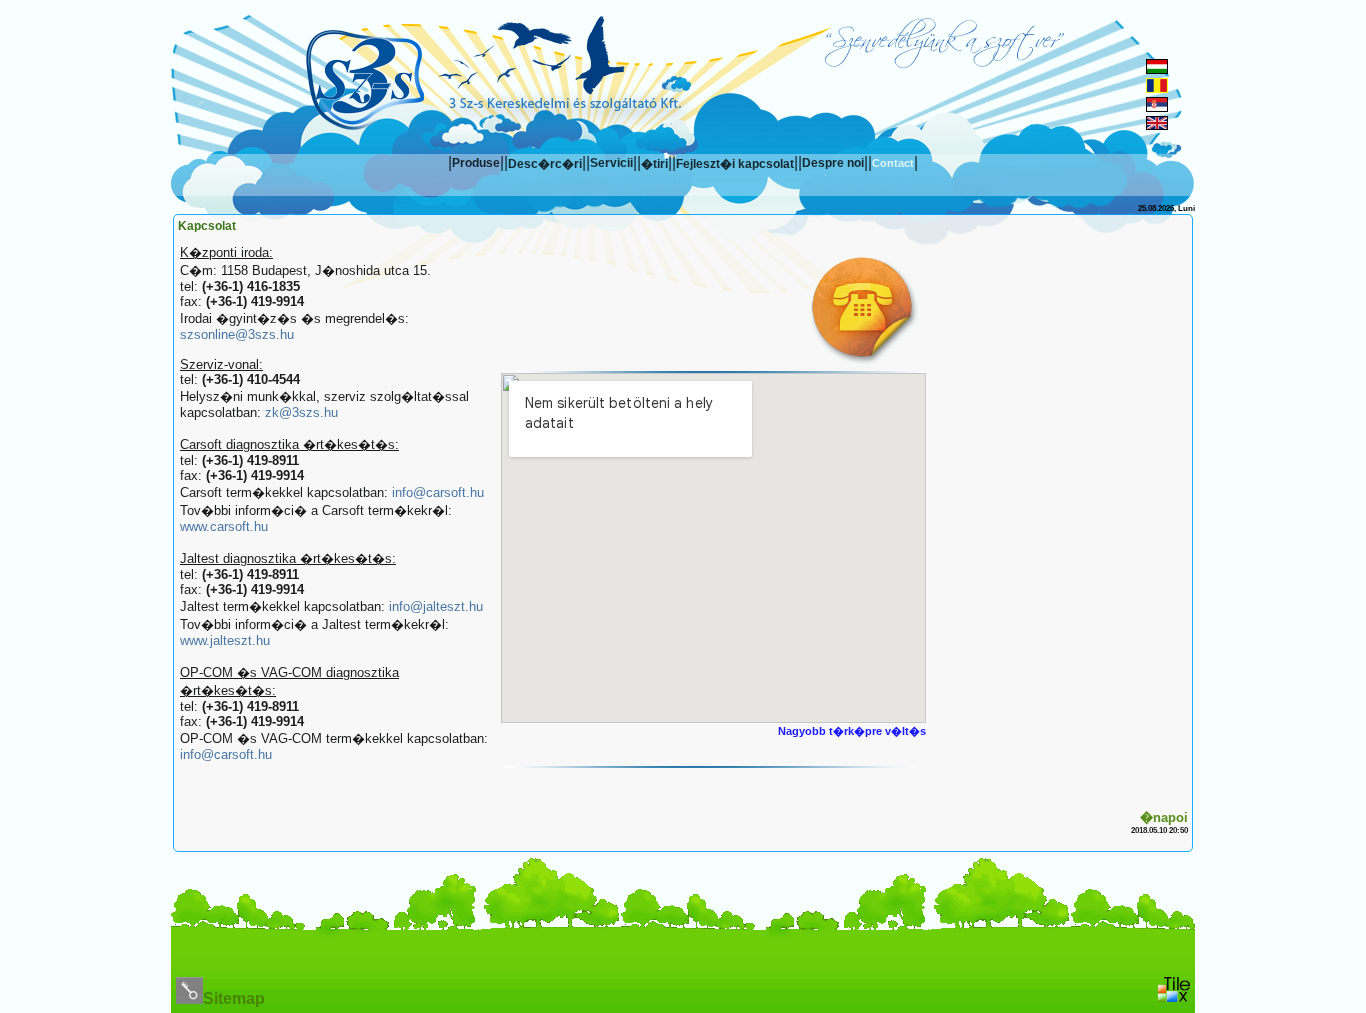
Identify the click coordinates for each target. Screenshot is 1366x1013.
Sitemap (234, 998)
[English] (1157, 124)
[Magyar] (1157, 68)
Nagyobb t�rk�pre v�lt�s (852, 731)
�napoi (1164, 817)
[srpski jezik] (1157, 106)
